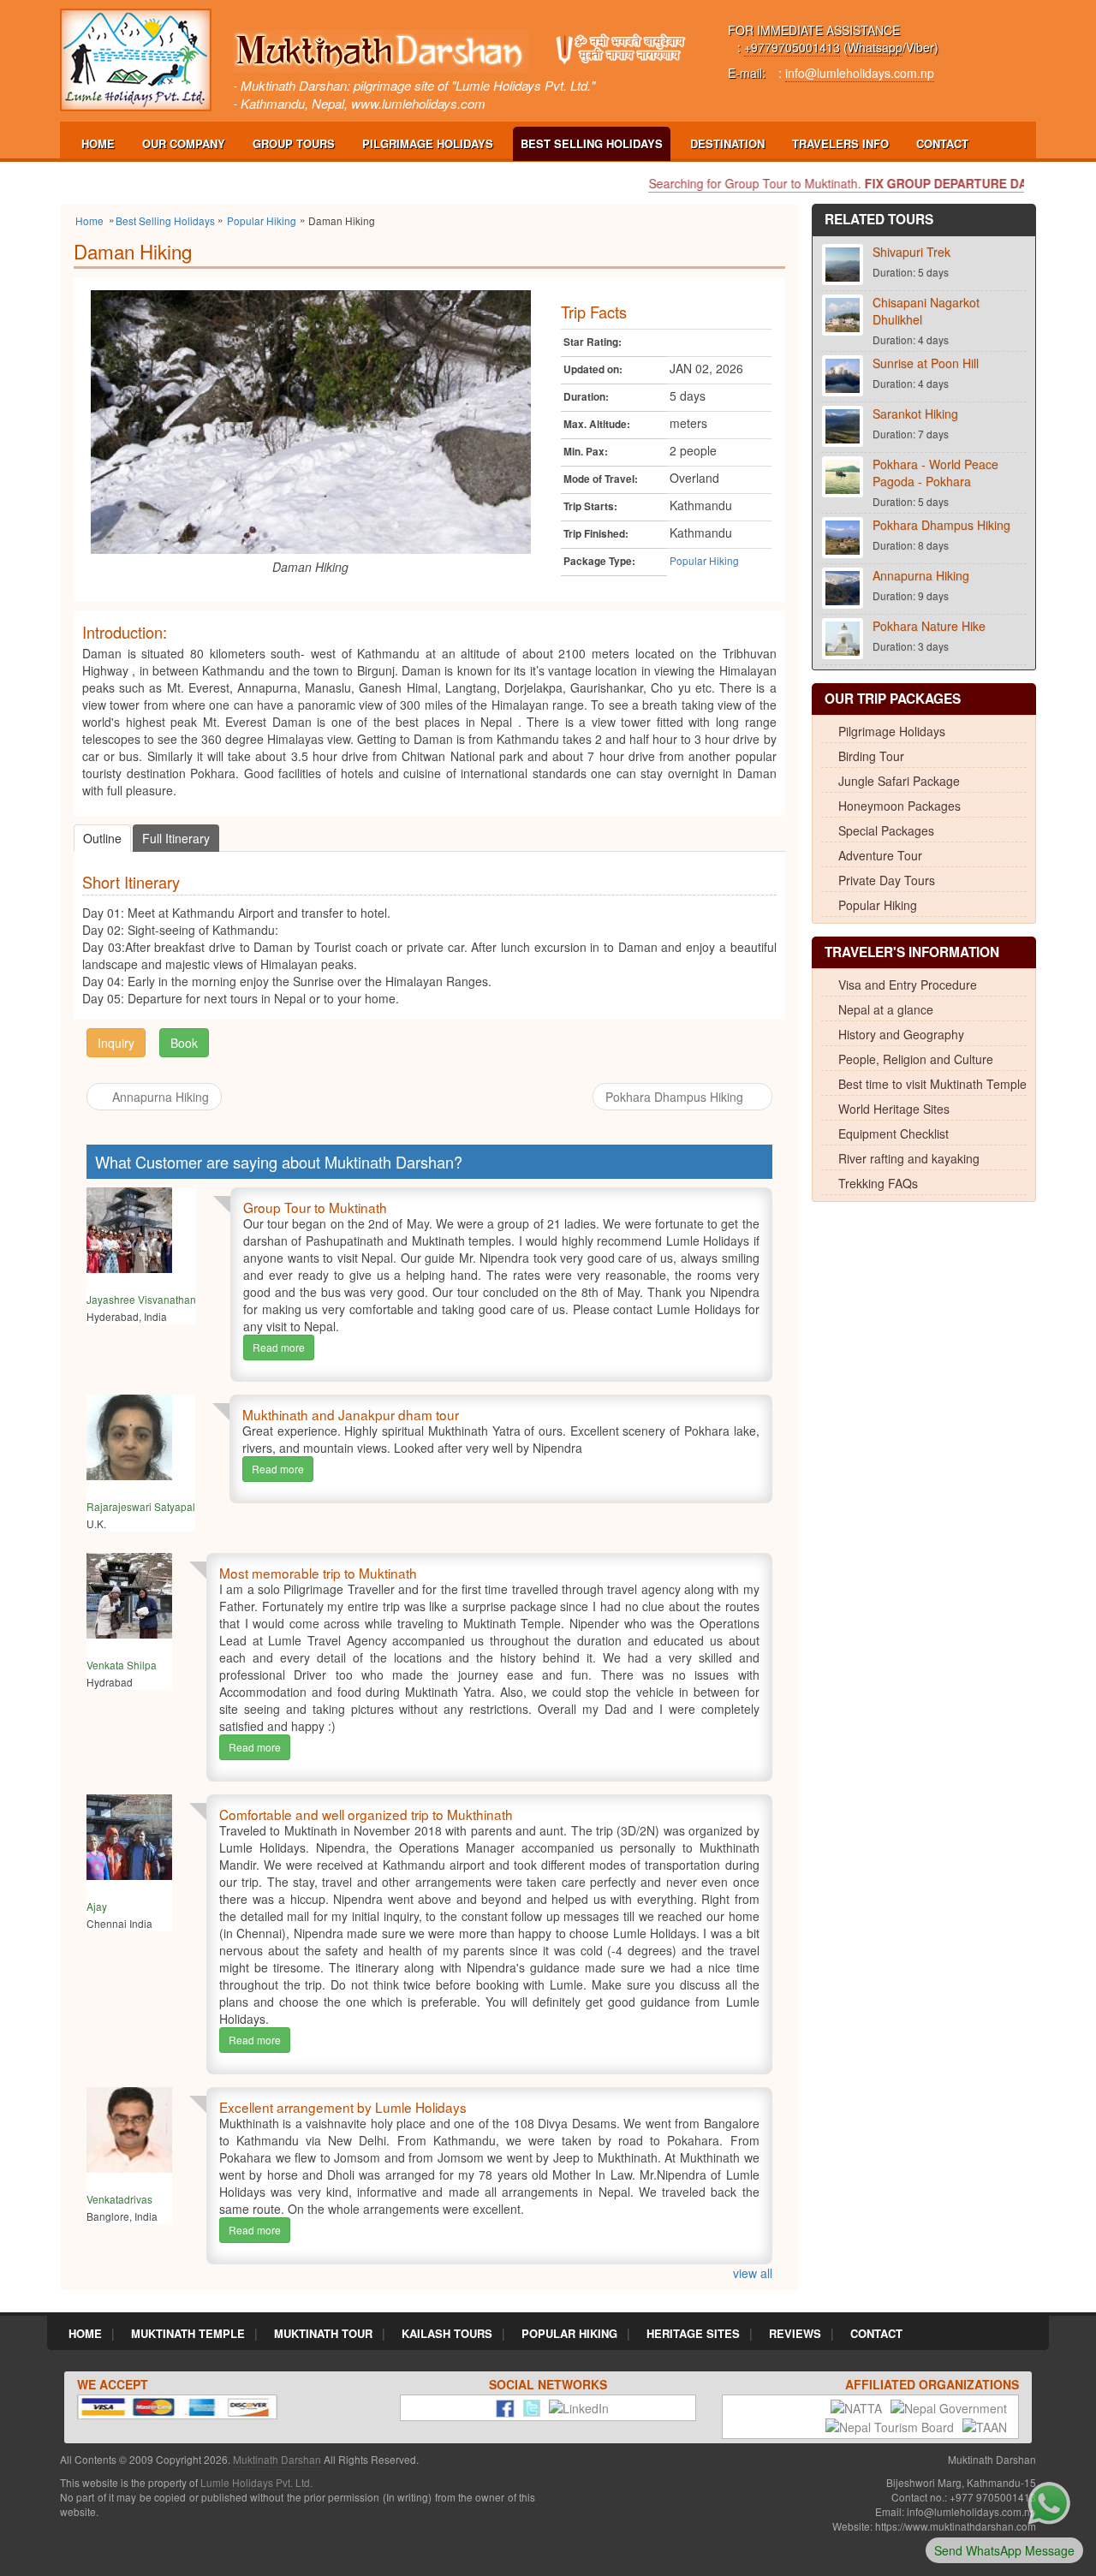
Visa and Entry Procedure (908, 985)
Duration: (586, 397)
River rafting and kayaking (909, 1158)
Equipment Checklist (893, 1133)
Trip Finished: (596, 534)
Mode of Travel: (601, 479)
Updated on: (593, 369)
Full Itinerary (176, 838)
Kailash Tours (447, 2333)
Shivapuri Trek (911, 252)
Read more (279, 1347)
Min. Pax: (586, 452)
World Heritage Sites (894, 1109)
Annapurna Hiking (161, 1097)
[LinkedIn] (575, 2406)
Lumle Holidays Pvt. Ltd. (256, 2482)
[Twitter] (527, 2406)
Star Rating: (593, 342)
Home (98, 143)
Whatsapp (875, 47)
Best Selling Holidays (592, 143)
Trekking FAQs (878, 1183)
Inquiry (116, 1043)
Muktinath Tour (323, 2333)
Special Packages (886, 830)
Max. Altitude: (597, 424)
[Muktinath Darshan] (136, 58)
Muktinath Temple (188, 2333)
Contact (942, 143)
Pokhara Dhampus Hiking (676, 1097)
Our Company (184, 143)
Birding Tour (871, 756)
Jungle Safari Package (899, 781)
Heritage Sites (693, 2333)
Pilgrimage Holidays (428, 143)
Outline (102, 838)
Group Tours (294, 143)
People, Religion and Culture (916, 1059)
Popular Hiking (704, 560)
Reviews (795, 2333)
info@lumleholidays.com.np (860, 73)
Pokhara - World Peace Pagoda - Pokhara (935, 473)
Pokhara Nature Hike (929, 626)
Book (184, 1043)
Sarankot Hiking (915, 413)
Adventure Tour (880, 855)
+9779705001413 (792, 47)
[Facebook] (501, 2406)
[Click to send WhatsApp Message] (1049, 2502)
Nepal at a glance (886, 1009)
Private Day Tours (887, 880)
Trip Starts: (590, 506)
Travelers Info (840, 143)
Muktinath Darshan (277, 2459)
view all (753, 2273)
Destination (727, 143)
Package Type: (599, 561)
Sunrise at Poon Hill (926, 363)
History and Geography (901, 1034)
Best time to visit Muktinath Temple (932, 1084)
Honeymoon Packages (899, 806)
